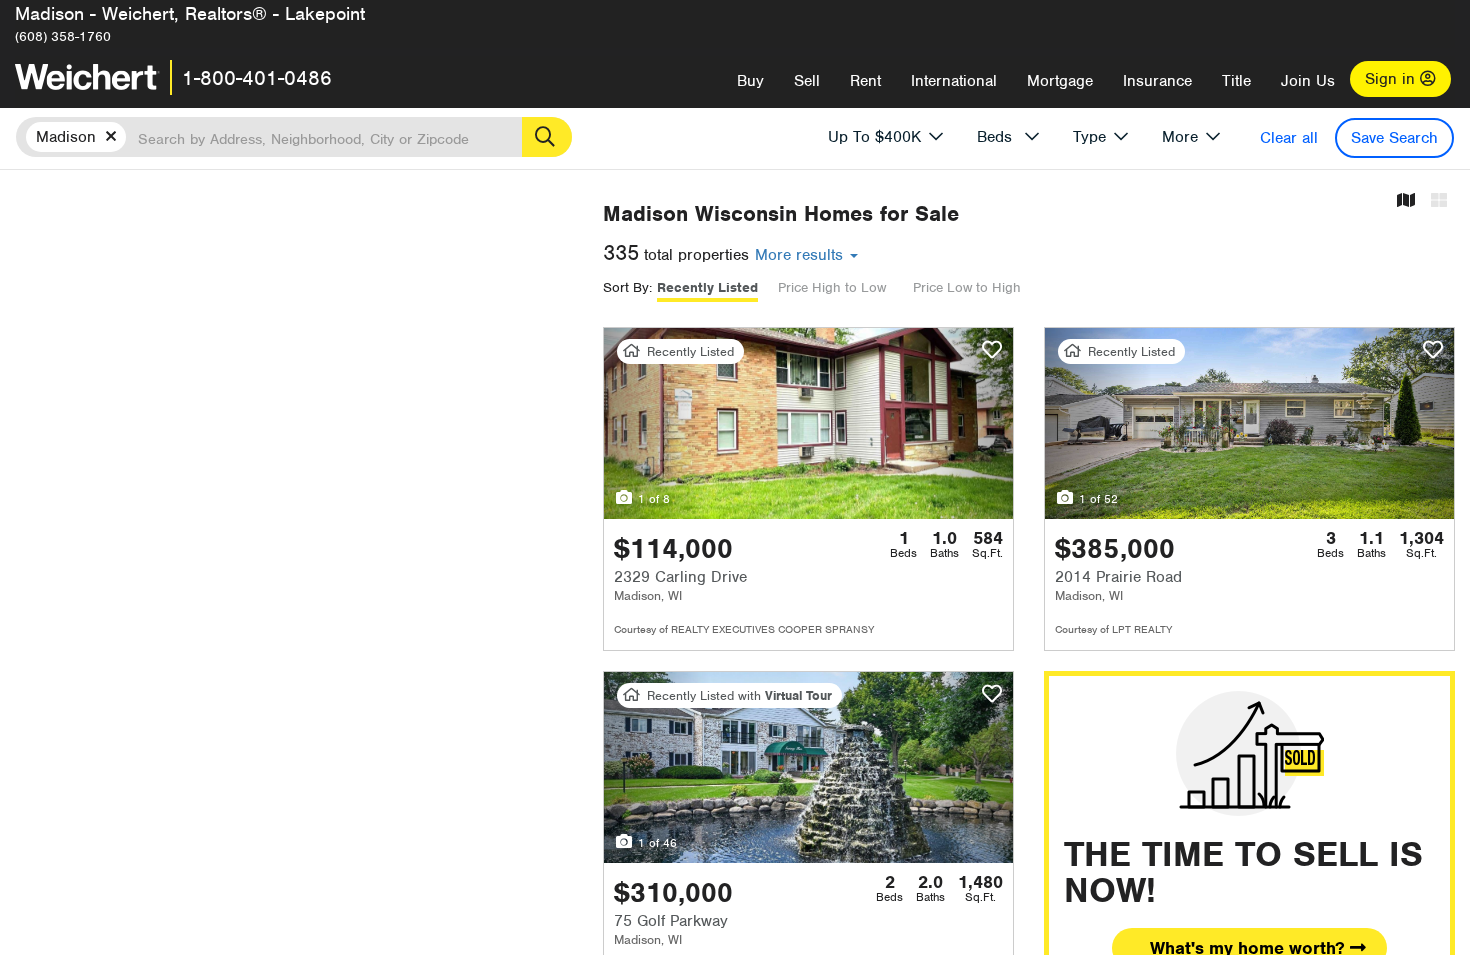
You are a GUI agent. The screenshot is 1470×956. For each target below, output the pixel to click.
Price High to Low (832, 287)
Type (1089, 137)
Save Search (1394, 138)
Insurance (1157, 81)
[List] (1439, 201)
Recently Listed (707, 287)
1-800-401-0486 (257, 78)
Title (1236, 81)
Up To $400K (874, 137)
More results (801, 255)
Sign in (1392, 79)
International (954, 81)
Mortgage (1060, 81)
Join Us (1308, 81)
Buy (750, 81)
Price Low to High (967, 287)
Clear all (1289, 138)
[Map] (1406, 201)
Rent (865, 81)
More (1180, 137)
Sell (807, 81)
